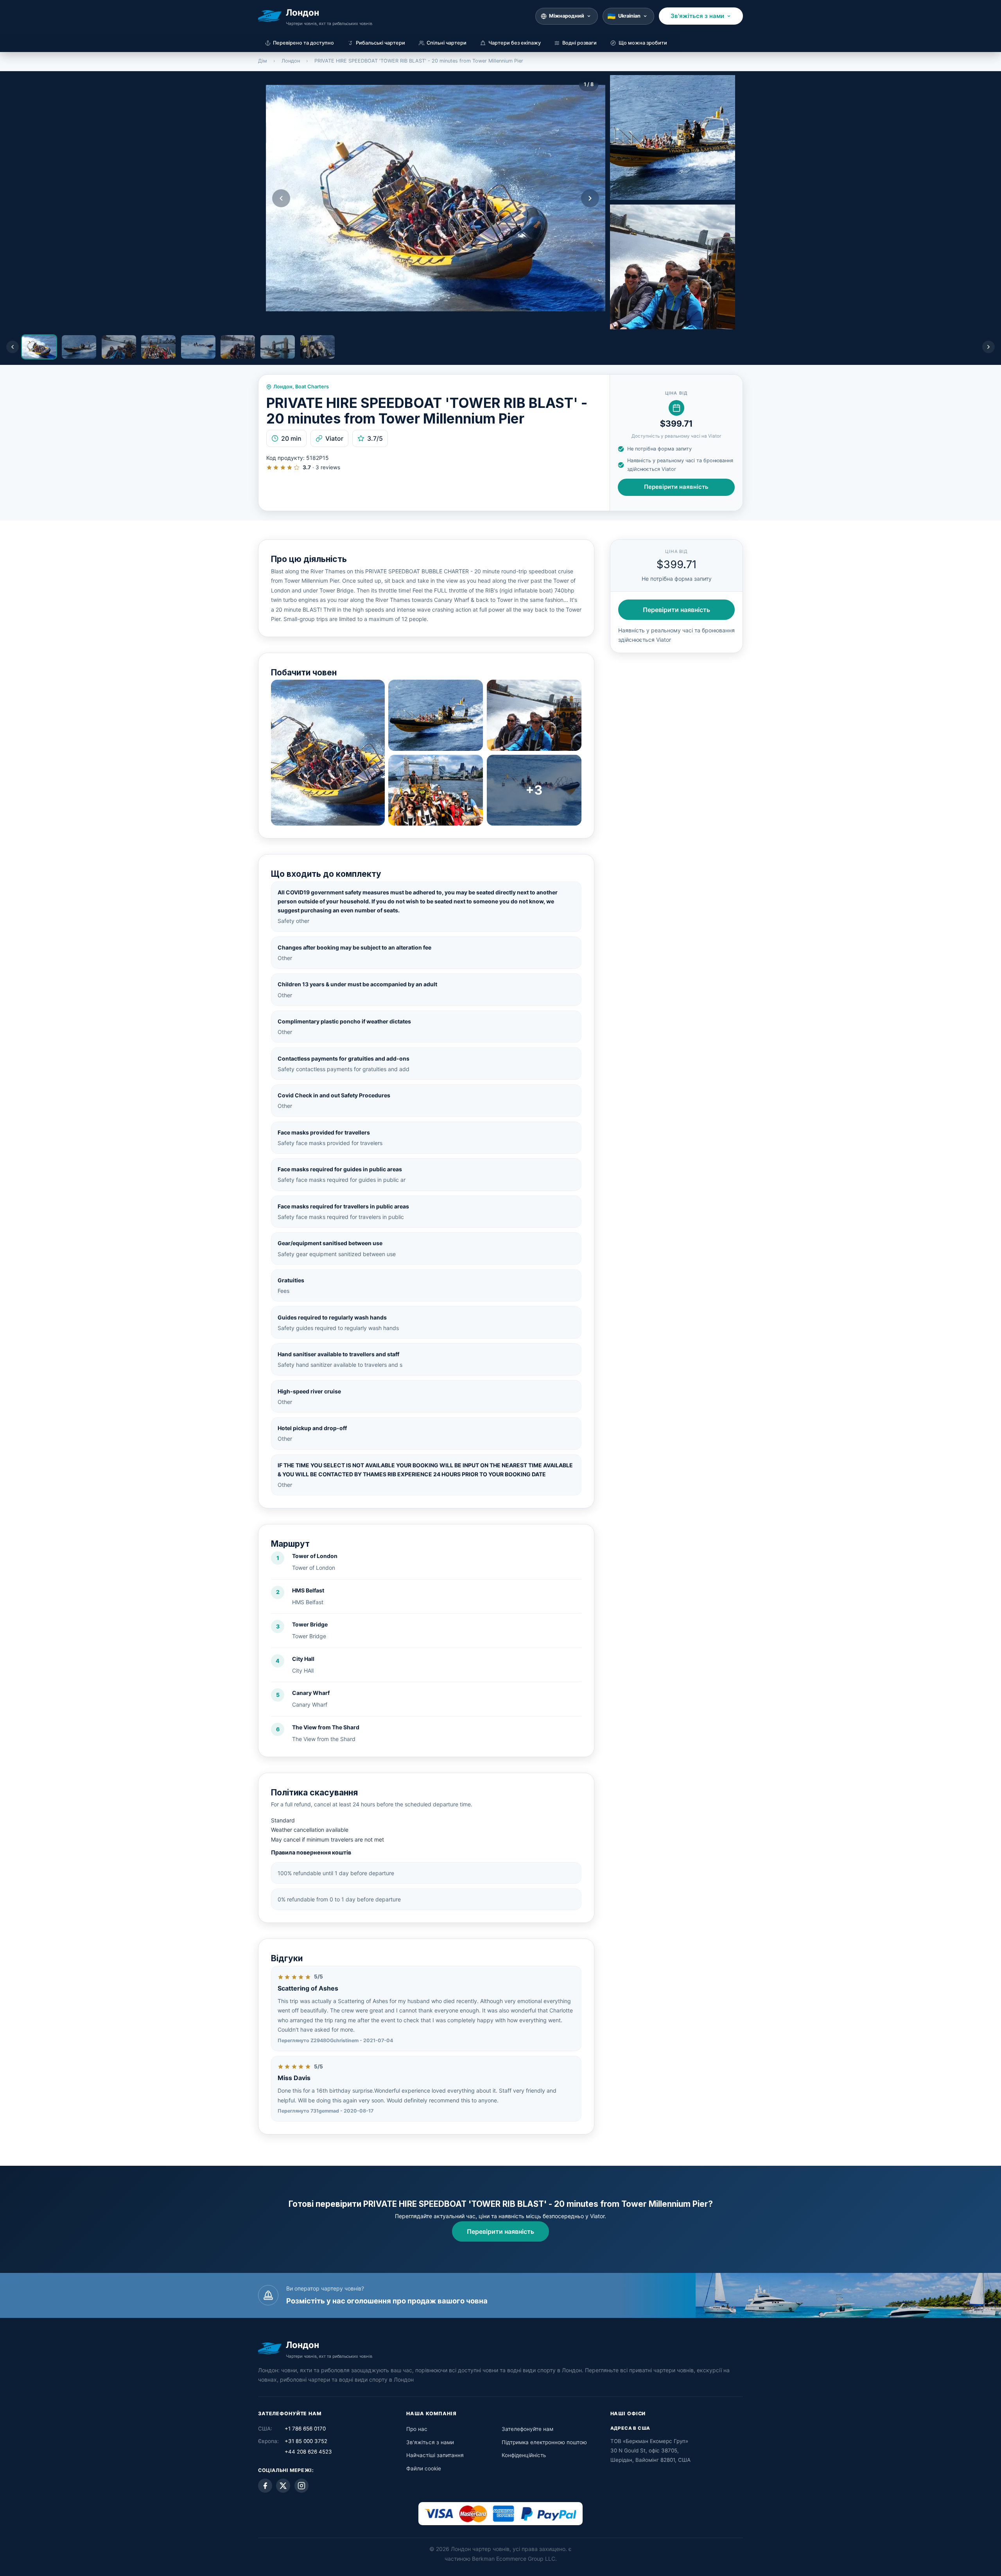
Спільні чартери (447, 43)
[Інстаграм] (301, 2486)
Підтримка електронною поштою (544, 2442)
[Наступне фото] (590, 198)
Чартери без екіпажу (515, 43)
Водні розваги (579, 43)
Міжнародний (567, 16)
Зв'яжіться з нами (697, 16)
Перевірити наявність (676, 487)
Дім (263, 61)
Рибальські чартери (380, 43)
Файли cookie (424, 2468)
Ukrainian (629, 16)
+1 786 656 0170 (305, 2429)
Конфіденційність (524, 2455)
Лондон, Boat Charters (301, 387)
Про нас (417, 2429)
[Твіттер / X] (283, 2486)
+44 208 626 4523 (308, 2452)
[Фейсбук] (265, 2486)
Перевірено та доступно (303, 43)
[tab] (39, 347)
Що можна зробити (643, 43)
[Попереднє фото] (281, 198)
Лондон (291, 61)
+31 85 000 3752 (306, 2441)
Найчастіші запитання (435, 2455)
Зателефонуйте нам (527, 2429)
